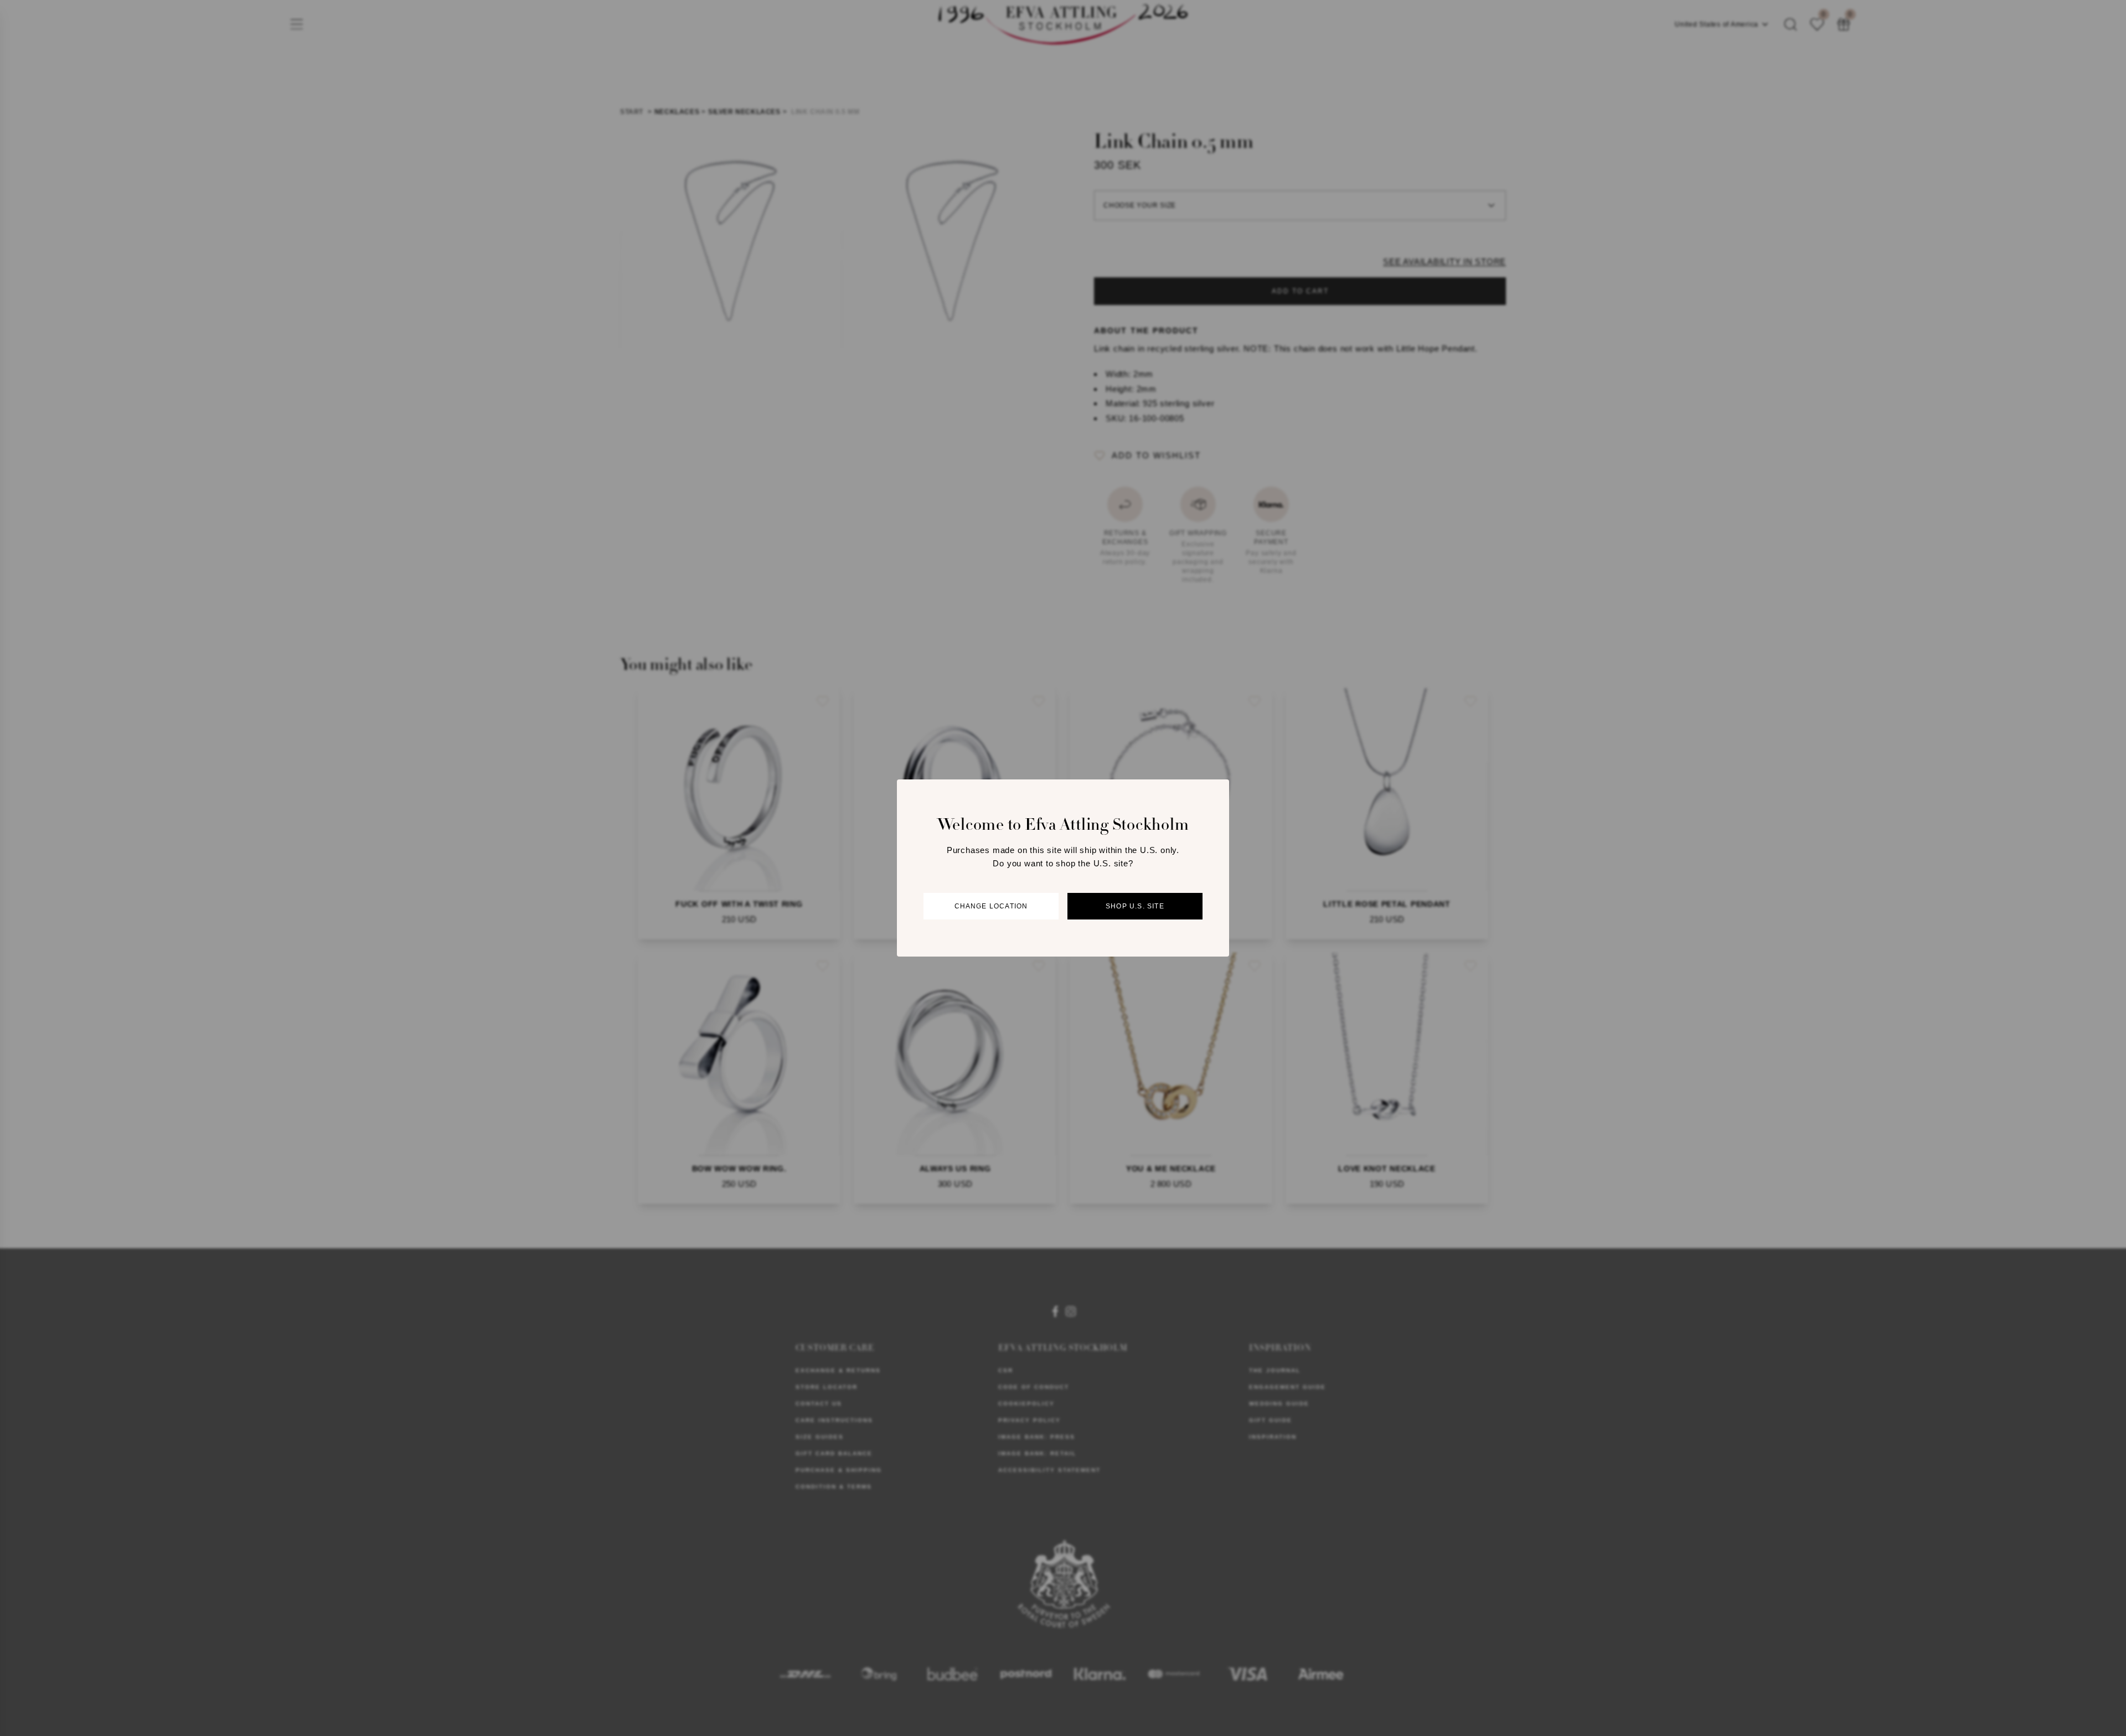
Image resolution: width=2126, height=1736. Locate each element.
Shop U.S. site (1135, 906)
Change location (991, 906)
